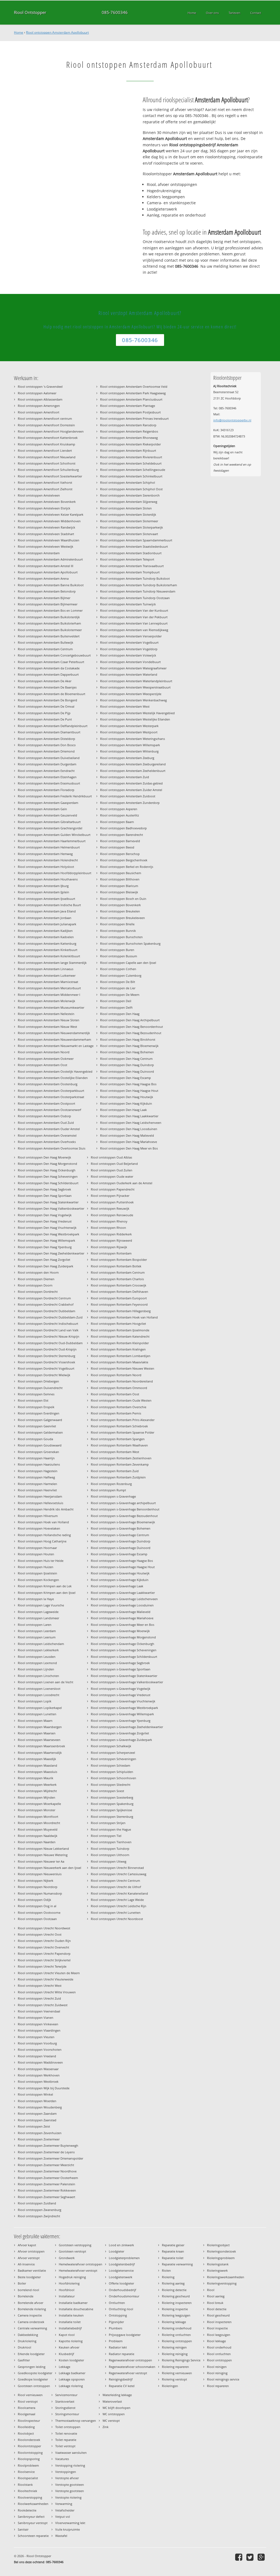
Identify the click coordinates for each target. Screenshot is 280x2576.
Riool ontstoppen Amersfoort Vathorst (45, 482)
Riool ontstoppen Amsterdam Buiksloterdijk (49, 617)
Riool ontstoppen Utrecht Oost (40, 1934)
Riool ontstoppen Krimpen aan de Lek (45, 1586)
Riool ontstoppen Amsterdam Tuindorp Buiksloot (135, 578)
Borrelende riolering (32, 2309)
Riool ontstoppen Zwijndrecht (39, 2216)
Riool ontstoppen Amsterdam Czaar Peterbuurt (51, 662)
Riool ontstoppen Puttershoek (112, 1202)
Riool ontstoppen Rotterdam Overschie (119, 1407)
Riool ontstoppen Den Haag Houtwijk (127, 1097)
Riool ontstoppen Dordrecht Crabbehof (46, 1304)
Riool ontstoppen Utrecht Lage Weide (117, 1900)
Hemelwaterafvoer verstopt (78, 2270)
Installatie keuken (71, 2315)
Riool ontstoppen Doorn (35, 1285)
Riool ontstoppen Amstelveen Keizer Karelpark (51, 514)
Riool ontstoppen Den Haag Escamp (126, 1078)
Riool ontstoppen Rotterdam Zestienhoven (121, 1458)
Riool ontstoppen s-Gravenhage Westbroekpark (124, 1708)
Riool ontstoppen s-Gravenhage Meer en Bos (122, 1625)
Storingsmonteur (67, 2414)
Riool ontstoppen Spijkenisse (111, 1810)
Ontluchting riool (121, 2309)
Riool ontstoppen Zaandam (37, 2113)
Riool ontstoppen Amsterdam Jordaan (45, 918)
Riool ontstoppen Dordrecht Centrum (44, 1298)
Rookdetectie (27, 2510)
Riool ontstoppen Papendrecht (113, 1189)
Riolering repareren (175, 2367)
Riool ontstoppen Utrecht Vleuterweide (46, 1979)
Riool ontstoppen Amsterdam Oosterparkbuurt (51, 1091)
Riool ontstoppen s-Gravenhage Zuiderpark (121, 1740)
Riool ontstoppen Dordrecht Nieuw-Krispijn (49, 1336)
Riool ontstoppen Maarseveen (39, 1740)
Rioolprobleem (28, 2465)
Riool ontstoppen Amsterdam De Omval (46, 706)
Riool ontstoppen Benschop (120, 854)
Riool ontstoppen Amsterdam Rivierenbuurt (131, 457)
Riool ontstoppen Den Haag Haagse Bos (128, 1084)
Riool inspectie (217, 2328)
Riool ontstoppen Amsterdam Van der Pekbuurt (134, 617)
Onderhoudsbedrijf (122, 2290)
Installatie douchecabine (76, 2309)
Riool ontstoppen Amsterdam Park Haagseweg (133, 393)
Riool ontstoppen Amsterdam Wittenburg (129, 751)
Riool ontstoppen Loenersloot (39, 1689)
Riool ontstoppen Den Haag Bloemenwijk (129, 1046)
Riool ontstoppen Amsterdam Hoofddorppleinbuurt (55, 873)
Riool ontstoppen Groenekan (38, 1452)
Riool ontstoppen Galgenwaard (40, 1420)
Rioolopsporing (29, 2459)
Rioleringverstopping (222, 2283)
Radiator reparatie (122, 2354)
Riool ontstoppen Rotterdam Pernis (116, 1413)
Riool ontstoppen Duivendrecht (40, 1388)
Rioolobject (26, 2433)
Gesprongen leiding (32, 2367)
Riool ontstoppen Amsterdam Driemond (46, 751)
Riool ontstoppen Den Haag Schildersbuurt (48, 1183)
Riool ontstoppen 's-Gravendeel (40, 386)
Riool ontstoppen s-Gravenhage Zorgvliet (120, 1733)
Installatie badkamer (73, 2303)
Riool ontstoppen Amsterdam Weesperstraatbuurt (135, 687)
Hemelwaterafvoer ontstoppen (81, 2264)
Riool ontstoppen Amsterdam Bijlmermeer (48, 604)
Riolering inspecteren (177, 2303)
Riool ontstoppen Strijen (108, 1823)
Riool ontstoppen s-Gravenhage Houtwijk (120, 1573)
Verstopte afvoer (67, 2478)
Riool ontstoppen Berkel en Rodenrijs (127, 867)
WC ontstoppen (114, 2414)
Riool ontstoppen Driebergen (38, 1381)
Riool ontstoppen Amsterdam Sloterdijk (128, 514)
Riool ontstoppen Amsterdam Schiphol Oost (131, 489)
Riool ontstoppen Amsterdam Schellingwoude (133, 470)
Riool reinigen (217, 2367)
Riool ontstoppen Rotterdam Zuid (115, 1471)
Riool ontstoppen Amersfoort (39, 412)
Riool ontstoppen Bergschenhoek (124, 860)
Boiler (22, 2283)
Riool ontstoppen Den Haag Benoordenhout (132, 1027)
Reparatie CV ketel (122, 2386)
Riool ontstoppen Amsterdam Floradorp (46, 790)
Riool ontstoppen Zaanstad (37, 2120)
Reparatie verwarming (177, 2264)
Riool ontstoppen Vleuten (36, 2037)
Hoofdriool (67, 2290)
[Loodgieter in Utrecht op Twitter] (251, 2557)
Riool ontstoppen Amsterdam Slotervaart (129, 534)
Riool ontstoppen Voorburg (37, 2043)
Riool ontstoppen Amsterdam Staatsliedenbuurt (134, 546)
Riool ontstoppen (219, 2360)
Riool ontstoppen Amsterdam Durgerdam (47, 764)
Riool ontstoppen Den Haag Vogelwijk (45, 1215)
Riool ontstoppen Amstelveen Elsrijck (44, 508)
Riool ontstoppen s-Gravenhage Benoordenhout (125, 1509)
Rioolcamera (27, 2408)
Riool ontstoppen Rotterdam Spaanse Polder (122, 1432)
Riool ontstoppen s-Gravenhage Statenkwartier (124, 1676)
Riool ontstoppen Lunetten (37, 1714)
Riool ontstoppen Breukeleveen (122, 918)
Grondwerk (67, 2258)
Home (19, 32)
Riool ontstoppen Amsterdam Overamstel (47, 1135)
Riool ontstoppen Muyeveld (38, 1829)
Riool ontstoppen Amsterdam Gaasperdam (48, 803)
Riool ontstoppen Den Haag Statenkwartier (48, 1202)
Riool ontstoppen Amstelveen (39, 495)
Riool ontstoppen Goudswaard (40, 1445)
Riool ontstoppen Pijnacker (110, 1196)
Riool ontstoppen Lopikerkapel (40, 1708)
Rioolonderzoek (29, 2440)
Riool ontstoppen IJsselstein (37, 1573)
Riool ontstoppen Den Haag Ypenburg (45, 1247)
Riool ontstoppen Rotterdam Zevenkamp (120, 1464)
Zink (106, 2427)
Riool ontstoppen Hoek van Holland (43, 1522)
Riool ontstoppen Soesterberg (112, 1797)
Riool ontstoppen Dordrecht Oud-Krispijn (47, 1349)
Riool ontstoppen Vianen (36, 2018)
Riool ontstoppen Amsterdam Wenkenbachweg (133, 700)
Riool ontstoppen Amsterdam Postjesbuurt (130, 412)
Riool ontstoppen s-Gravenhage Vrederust (121, 1695)
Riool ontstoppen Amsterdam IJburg (43, 886)
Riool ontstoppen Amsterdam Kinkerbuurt (48, 950)
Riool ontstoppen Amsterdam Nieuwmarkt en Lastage (56, 1046)
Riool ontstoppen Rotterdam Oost (115, 1394)
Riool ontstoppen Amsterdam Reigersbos (129, 431)
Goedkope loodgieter (33, 2379)
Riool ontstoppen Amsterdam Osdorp (44, 1116)
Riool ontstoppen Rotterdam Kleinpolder (120, 1343)
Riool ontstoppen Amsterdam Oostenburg (48, 1084)
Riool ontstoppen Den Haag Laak (123, 1110)
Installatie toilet (70, 2322)
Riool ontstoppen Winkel (35, 2094)
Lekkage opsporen (72, 2379)
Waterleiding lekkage (117, 2395)
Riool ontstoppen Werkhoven (39, 2075)
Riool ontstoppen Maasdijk (37, 1759)
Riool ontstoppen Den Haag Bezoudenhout (131, 1033)
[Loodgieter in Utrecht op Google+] (262, 2557)
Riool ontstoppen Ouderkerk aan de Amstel (122, 1183)
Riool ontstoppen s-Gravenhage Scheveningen (124, 1650)
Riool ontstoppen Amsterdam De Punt (45, 719)
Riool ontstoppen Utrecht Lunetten (116, 1913)
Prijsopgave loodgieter (125, 2335)
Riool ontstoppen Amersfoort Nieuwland (47, 457)
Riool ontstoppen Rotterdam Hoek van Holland (124, 1317)
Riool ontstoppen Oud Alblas (111, 1157)
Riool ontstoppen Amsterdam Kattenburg (47, 943)
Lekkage (65, 2367)
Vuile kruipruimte (68, 2529)
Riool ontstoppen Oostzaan (37, 1919)
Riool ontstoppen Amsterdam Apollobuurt (57, 32)
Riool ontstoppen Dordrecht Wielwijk (44, 1375)
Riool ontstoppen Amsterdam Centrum (45, 649)
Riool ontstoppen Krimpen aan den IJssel (47, 1593)
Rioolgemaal (27, 2414)
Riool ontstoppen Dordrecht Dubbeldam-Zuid (50, 1317)
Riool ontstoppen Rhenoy (109, 1221)
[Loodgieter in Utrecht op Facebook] (239, 2557)
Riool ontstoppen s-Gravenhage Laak (117, 1586)
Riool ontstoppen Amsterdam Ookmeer (46, 1059)
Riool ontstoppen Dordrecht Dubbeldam (46, 1311)
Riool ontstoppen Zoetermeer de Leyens (46, 2152)
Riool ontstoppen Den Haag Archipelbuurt (130, 1020)
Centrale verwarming (32, 2328)
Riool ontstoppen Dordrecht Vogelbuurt (46, 1368)
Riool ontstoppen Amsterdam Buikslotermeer (50, 630)
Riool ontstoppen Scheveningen (113, 1759)
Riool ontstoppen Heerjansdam (40, 1496)
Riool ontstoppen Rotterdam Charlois (117, 1279)
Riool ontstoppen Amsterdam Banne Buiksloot (51, 585)
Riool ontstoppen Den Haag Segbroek (44, 1189)
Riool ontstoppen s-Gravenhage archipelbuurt (123, 1503)
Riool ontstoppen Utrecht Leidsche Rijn (119, 1906)
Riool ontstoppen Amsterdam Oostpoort (46, 1103)
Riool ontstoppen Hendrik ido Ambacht (46, 1509)
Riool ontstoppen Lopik (35, 1701)
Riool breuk (215, 2303)
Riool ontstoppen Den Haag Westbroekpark (49, 1234)
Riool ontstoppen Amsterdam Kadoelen (46, 937)
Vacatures (62, 2459)
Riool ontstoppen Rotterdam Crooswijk (119, 1285)
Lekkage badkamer (72, 2373)
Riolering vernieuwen (177, 2373)
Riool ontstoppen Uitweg (109, 1861)
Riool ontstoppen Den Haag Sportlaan (45, 1196)
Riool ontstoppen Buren (117, 950)
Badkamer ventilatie (32, 2270)
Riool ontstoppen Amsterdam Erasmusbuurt (49, 783)
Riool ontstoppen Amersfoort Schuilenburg (48, 470)
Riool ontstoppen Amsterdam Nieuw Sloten (49, 1020)
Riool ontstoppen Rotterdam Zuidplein (118, 1477)
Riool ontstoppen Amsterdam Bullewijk (46, 642)
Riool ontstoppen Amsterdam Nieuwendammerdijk (54, 1033)
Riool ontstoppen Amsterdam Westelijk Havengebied (137, 713)
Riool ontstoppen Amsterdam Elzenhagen (47, 777)
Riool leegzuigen (219, 2335)
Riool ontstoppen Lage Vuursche (41, 1605)
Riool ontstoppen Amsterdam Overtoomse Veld (134, 386)
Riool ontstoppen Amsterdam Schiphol (128, 482)
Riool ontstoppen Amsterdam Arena (43, 578)
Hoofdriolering (69, 2283)
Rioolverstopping (30, 2497)
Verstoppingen (66, 2472)
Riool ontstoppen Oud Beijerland (114, 1164)
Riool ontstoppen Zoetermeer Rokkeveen (47, 2190)
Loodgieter (116, 2251)
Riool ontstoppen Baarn (117, 822)
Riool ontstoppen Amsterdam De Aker (45, 681)
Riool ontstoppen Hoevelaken (39, 1528)
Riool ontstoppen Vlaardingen (39, 2030)
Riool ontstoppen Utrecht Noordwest (44, 1928)
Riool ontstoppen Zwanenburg (40, 2210)
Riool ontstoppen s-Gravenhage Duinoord (121, 1548)
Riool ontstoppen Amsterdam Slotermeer (129, 521)
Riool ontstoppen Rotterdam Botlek (116, 1266)
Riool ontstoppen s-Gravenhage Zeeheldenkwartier (127, 1727)
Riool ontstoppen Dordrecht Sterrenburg (46, 1356)
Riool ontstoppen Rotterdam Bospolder (119, 1260)
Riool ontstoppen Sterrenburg (112, 1817)
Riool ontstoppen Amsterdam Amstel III (46, 566)
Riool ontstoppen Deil (116, 1001)
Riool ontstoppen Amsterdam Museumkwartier (51, 1007)
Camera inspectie (30, 2315)
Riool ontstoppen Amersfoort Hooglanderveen (51, 431)
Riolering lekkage (174, 2322)
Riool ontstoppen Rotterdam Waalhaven (119, 1445)
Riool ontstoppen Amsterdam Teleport (127, 559)
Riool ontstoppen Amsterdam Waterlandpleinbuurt (136, 681)
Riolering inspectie (175, 2309)
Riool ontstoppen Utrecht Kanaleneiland (119, 1893)
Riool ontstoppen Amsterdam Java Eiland (47, 911)
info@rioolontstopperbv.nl (232, 420)
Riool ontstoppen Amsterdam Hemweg (45, 854)
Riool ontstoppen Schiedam (110, 1765)
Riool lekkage (216, 2341)
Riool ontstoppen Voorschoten (40, 2050)
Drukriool (24, 2347)
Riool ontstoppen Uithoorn (110, 1855)
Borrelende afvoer (30, 2303)
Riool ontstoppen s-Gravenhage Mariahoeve (122, 1618)
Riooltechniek (27, 2491)
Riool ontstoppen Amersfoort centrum (45, 418)
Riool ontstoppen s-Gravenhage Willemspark (122, 1714)
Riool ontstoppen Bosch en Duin (123, 899)
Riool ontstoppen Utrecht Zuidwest (43, 2005)
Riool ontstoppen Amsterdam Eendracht (46, 771)
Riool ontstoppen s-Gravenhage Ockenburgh (122, 1644)
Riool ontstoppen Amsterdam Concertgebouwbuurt (54, 655)
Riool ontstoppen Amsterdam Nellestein (46, 1014)
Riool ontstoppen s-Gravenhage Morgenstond (123, 1637)
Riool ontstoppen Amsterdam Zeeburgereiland (133, 764)
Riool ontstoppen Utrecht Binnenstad (117, 1868)
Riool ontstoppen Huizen (36, 1567)
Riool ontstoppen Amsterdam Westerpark (129, 726)
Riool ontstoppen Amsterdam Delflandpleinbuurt (53, 726)
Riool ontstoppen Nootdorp (38, 1887)
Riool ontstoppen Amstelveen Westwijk (46, 546)
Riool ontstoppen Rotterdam (111, 1253)
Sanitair (23, 2529)
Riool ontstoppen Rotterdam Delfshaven (119, 1292)
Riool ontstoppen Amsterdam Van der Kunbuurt (134, 610)
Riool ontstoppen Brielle (117, 924)
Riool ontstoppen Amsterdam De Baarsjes (47, 687)
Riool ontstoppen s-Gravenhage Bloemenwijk (123, 1522)
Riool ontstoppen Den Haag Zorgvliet (44, 1260)
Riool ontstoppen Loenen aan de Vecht (46, 1682)
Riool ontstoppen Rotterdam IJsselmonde (120, 1330)
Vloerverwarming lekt (70, 2523)
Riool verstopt (28, 2401)
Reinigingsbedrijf (121, 2379)
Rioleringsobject (218, 2245)
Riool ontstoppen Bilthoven (120, 879)
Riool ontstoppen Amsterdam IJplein (43, 892)
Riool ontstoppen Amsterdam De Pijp (44, 713)
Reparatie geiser (173, 2245)
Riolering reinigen (174, 2347)
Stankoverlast (65, 2401)
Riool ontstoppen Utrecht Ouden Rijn (44, 1941)
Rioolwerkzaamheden (33, 2504)
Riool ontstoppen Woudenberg (40, 2107)
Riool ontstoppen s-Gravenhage (113, 1496)
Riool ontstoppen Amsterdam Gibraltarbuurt (49, 822)
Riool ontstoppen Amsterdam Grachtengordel (50, 828)
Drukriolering (27, 2341)
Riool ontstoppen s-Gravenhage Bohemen (121, 1528)
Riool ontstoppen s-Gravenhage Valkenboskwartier (127, 1682)
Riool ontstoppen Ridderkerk (111, 1234)
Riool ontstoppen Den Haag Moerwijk (44, 1157)
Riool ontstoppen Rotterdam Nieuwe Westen (122, 1368)
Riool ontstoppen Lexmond (37, 1663)
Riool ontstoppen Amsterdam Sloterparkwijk (132, 527)
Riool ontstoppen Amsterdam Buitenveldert (49, 636)
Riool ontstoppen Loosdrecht (39, 1695)
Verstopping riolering (70, 2465)
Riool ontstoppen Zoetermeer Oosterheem (48, 2178)
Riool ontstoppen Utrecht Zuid (39, 1998)
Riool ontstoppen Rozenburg (111, 1484)
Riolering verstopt (174, 2379)
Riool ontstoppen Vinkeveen (38, 2024)
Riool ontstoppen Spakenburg (112, 1804)
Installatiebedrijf (70, 2328)
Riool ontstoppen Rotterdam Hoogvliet (118, 1324)
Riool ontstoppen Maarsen (37, 1733)
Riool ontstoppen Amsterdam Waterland (129, 674)
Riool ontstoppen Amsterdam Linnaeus (46, 969)
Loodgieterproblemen (124, 2258)
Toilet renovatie (66, 2433)
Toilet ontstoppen (68, 2427)
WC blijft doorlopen (116, 2408)
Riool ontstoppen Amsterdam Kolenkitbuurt (49, 956)
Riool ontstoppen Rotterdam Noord (116, 1375)
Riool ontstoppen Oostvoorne (39, 1913)
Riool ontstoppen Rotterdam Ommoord (119, 1388)
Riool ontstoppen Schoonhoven (113, 1778)
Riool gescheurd (218, 2315)
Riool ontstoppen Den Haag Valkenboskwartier (51, 1208)
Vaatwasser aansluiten (71, 2453)
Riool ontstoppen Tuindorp (110, 1849)
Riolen (166, 2270)
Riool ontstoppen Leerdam (37, 1631)
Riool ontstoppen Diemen (36, 1279)
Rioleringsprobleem (221, 2258)
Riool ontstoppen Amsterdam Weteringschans (132, 739)
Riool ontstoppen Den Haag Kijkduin (126, 1103)
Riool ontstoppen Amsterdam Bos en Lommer (50, 610)
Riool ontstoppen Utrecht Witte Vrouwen (47, 1992)
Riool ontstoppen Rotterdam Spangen (118, 1439)
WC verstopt (111, 2421)
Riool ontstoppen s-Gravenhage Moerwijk (120, 1631)
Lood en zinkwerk (121, 2245)
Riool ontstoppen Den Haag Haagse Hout (129, 1091)
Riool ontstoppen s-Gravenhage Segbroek (120, 1663)
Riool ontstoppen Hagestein (38, 1471)
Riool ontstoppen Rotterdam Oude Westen (121, 1400)
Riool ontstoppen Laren (35, 1625)
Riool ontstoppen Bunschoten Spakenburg (130, 943)
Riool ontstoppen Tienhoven (111, 1842)
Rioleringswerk (217, 2270)
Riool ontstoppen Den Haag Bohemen (127, 1052)
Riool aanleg (216, 2296)
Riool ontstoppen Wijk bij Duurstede (44, 2088)
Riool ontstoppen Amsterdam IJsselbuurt (46, 899)
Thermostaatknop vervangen (76, 2421)
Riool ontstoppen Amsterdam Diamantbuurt (49, 732)
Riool (211, 2290)
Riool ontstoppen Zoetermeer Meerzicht (46, 2165)
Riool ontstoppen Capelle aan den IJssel (128, 963)
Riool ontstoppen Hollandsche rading (44, 1535)
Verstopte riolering (68, 2497)
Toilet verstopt (65, 2446)
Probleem (116, 2341)
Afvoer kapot (27, 2245)
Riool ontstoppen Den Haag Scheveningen (48, 1176)
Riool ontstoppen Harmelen (37, 1484)
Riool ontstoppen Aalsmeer (37, 393)
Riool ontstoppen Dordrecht (38, 1292)
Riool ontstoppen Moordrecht (39, 1823)
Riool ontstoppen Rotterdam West (115, 1452)
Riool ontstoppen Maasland (37, 1765)
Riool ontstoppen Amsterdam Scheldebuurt (131, 463)
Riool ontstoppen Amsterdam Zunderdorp (130, 803)
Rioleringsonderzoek (221, 2251)
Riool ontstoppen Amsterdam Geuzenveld (47, 815)
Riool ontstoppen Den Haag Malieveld (127, 1135)
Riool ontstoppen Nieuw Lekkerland (43, 1849)
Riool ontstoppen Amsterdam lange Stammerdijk (52, 963)
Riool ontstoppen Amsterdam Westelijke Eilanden (135, 719)
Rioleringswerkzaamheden (226, 2277)
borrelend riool (28, 2290)
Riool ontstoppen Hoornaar (37, 1548)
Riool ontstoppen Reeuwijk (110, 1208)
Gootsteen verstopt (72, 2251)
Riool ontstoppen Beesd (117, 847)
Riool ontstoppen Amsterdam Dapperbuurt (48, 674)
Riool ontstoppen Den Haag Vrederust (45, 1221)
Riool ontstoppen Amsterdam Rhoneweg (129, 438)
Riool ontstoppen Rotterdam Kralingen (118, 1349)
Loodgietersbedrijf (122, 2264)
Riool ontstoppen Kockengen (38, 1580)
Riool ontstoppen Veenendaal (39, 2011)
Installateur (67, 2296)
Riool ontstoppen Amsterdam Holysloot (46, 867)
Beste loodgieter (29, 2277)
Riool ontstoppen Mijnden (37, 1797)
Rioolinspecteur (29, 2421)
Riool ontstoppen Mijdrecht (37, 1791)
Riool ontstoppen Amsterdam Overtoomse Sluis (52, 1148)
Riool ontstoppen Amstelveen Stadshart (46, 534)
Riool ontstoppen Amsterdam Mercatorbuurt (49, 988)
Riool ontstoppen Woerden (37, 2101)
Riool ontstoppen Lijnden (36, 1669)
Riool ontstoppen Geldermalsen (40, 1432)
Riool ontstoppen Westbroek (38, 2081)
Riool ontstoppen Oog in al (37, 1906)
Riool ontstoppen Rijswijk (109, 1247)
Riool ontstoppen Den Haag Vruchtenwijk (47, 1228)
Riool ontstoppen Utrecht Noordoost (117, 1919)
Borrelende (26, 2296)
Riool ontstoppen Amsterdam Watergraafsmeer (133, 668)
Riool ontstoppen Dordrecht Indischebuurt (48, 1324)
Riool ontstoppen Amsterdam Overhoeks (47, 1142)
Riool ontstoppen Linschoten (38, 1676)
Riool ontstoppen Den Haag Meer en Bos (129, 1148)
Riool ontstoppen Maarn (35, 1721)
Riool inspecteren (219, 2322)
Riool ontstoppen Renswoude (112, 1215)
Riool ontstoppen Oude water (112, 1176)
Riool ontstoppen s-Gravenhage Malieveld (121, 1612)
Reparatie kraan (173, 2251)
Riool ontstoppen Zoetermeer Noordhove (47, 2171)
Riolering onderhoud (177, 2328)
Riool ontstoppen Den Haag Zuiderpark (46, 1266)
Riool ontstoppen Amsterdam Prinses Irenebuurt (134, 418)
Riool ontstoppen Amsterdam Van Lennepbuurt (134, 623)
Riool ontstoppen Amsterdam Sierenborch (130, 495)
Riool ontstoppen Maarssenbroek (41, 1746)
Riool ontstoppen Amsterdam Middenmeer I (49, 995)
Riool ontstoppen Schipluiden (112, 1772)
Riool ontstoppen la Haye (36, 1599)
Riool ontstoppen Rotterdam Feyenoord (119, 1304)
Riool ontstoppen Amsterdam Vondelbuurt (130, 662)
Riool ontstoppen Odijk (34, 1900)
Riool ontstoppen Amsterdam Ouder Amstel (49, 1129)
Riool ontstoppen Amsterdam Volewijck (128, 655)
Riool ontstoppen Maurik (36, 1778)
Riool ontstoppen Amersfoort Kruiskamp (46, 444)
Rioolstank (25, 2485)
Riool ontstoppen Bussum (119, 956)
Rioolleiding (26, 2427)
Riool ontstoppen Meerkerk (37, 1785)
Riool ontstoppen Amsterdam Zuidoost (128, 796)
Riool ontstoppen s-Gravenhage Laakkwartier (123, 1593)
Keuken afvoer (69, 2347)
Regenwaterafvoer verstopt (128, 2373)
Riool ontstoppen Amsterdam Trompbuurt (130, 572)
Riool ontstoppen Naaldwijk (38, 1836)
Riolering (168, 2277)
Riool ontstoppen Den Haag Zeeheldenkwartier (51, 1253)
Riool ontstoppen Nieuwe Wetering (43, 1855)
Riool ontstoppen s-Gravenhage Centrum (120, 1535)
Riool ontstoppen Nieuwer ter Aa (41, 1861)
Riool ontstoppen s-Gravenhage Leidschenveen (124, 1599)
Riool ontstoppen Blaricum (119, 886)
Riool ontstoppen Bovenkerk (120, 905)
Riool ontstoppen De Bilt (118, 982)
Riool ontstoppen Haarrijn (36, 1458)
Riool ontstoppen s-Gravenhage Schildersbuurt (124, 1657)
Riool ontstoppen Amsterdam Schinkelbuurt (131, 476)
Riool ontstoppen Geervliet (37, 1426)
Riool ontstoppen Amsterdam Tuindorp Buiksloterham (138, 585)
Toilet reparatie (66, 2440)
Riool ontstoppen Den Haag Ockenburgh (47, 1170)
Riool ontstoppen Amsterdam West (125, 706)
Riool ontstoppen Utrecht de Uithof (116, 1887)
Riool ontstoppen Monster (37, 1810)
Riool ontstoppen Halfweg (36, 1477)
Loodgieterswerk (121, 2277)
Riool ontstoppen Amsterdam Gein (42, 809)
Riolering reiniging (175, 2354)
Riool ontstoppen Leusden (37, 1657)
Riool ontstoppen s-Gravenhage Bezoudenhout (124, 1516)
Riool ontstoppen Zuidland (37, 2203)
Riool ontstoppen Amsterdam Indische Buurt (49, 905)
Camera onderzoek (31, 2322)
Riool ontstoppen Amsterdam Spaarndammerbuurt (136, 540)
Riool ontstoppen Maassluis (37, 1772)
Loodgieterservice (121, 2270)
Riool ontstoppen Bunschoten (121, 937)
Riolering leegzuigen (176, 2315)
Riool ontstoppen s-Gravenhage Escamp (119, 1554)
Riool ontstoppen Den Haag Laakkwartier (129, 1116)
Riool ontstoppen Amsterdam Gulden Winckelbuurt (54, 835)
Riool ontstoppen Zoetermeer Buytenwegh (48, 2145)
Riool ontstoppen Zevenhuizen (40, 2133)
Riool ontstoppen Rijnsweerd (111, 1240)
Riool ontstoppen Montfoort (38, 1817)
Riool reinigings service (223, 2379)
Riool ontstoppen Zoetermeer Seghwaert (46, 2197)
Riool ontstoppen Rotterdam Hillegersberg (121, 1311)
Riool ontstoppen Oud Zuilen (112, 1170)
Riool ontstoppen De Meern (120, 995)
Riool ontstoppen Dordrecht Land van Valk (48, 1330)
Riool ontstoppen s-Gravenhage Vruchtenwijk (123, 1701)
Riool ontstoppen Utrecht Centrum (115, 1881)
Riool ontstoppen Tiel (106, 1836)
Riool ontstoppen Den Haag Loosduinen (129, 1129)
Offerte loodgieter (121, 2283)
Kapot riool (67, 2335)
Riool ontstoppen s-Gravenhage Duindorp (121, 1541)
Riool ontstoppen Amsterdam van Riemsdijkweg (134, 630)
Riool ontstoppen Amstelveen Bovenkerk (47, 502)
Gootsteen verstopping (75, 2245)
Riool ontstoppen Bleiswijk (119, 892)
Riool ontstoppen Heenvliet (37, 1490)
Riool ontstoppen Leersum (37, 1637)
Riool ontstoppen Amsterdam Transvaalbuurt (132, 566)
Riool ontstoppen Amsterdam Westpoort (129, 732)
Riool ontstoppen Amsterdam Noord (44, 1052)
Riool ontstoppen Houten (36, 1554)
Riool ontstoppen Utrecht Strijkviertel (44, 1960)
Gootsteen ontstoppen (34, 2386)
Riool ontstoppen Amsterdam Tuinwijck (128, 604)
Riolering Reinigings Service (181, 2360)
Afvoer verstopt (29, 2258)
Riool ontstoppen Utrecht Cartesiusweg (119, 1874)
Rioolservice (26, 2472)
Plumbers (116, 2328)
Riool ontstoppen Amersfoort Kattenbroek (48, 438)
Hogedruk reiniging (72, 2277)
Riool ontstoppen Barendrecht (122, 835)
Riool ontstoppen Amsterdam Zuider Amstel (131, 790)
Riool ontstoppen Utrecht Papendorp (44, 1954)
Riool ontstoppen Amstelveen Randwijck (46, 527)
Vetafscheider (65, 2510)
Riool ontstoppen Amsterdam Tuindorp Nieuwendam (138, 591)
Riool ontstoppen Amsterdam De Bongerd (47, 700)
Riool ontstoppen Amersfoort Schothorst (47, 463)
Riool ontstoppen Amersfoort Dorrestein (46, 425)
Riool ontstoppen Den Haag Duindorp (127, 1065)
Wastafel (61, 2536)
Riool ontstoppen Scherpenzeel (113, 1753)
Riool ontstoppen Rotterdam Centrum (118, 1272)
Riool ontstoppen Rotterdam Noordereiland (122, 1381)
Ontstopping (118, 2315)
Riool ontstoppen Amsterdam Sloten (126, 508)
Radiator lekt (118, 2347)
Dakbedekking (28, 2335)
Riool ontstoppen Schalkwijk (111, 1746)
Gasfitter (24, 2360)
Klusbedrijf (66, 2354)
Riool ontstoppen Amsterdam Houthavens (48, 879)
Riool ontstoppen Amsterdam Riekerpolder (130, 444)
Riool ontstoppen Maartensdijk (40, 1753)
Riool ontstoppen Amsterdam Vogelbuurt (129, 642)
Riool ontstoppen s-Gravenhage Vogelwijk (121, 1689)
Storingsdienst (65, 2408)
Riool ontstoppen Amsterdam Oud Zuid (46, 1123)
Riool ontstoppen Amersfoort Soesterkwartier (50, 476)
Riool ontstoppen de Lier (118, 988)
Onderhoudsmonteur (124, 2296)
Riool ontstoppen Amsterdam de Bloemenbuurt (52, 694)
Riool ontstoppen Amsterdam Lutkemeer (47, 975)
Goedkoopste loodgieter (35, 2373)
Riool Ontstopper (30, 12)
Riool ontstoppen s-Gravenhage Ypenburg (121, 1721)
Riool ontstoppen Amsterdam (39, 553)
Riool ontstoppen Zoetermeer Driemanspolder (50, 2158)
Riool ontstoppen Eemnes (36, 1394)
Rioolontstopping (30, 2453)
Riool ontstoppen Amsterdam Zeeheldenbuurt (133, 771)
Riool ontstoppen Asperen (119, 809)
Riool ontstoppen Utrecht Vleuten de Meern (49, 1973)
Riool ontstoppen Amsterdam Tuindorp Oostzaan (135, 598)
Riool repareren (218, 2386)
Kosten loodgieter (71, 2360)
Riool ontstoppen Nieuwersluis (40, 1874)
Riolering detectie (174, 2290)
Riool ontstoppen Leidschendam (41, 1644)
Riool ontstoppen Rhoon (108, 1228)
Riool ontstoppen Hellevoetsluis (40, 1503)
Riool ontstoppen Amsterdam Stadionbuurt (131, 553)
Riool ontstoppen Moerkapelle (39, 1804)
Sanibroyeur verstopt (33, 2523)
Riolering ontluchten (176, 2335)
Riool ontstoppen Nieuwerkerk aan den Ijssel (49, 1868)
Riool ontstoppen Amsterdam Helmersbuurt (49, 847)
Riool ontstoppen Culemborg (121, 975)
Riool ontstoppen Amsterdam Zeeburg (127, 758)
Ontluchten (117, 2303)
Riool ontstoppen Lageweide (38, 1612)
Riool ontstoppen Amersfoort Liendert (45, 450)
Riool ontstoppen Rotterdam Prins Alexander (123, 1420)
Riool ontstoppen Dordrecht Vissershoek (46, 1362)
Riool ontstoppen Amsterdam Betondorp (47, 591)
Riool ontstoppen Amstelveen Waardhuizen (49, 540)
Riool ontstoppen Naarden (37, 1842)
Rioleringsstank (218, 2264)
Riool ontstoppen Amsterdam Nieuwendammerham (54, 1039)
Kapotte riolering (71, 2341)
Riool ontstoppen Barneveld (120, 841)
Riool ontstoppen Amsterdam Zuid (125, 777)
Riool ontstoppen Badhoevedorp (123, 828)
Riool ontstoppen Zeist (34, 2126)
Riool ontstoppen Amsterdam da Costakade (49, 668)
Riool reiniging (217, 2373)
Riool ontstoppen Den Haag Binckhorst (128, 1039)
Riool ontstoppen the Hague (111, 1829)
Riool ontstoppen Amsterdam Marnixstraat (48, 982)
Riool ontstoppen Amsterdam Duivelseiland (49, 758)
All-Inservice (26, 2264)
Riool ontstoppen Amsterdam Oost (43, 1065)
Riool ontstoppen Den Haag (120, 1014)
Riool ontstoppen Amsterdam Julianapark (47, 924)
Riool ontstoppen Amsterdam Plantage (128, 406)
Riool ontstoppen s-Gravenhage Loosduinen (122, 1605)
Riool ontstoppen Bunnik (118, 931)
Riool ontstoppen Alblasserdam (40, 399)
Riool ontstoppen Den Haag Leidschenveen (131, 1123)
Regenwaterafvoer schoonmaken (132, 2367)
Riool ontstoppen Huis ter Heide (41, 1561)
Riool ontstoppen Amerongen (39, 406)
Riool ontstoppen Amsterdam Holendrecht (48, 860)
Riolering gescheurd (176, 2296)
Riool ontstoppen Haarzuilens (39, 1464)
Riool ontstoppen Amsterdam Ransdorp (128, 425)
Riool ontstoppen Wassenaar (38, 2069)
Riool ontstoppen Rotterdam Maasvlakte (119, 1362)
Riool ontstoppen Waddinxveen (40, 2062)
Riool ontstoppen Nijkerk (36, 1881)
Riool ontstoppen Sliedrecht (111, 1785)
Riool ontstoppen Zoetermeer (39, 2139)
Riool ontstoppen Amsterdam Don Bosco (47, 745)
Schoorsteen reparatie (33, 2536)
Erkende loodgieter (31, 2354)
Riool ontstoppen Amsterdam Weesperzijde (131, 694)
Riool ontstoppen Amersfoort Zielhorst (45, 489)
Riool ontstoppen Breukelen (120, 911)
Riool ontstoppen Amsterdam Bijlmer (44, 598)
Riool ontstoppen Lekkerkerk (38, 1650)
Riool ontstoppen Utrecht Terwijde (42, 1966)
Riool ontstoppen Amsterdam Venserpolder (131, 636)
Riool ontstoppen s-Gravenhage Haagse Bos (122, 1561)
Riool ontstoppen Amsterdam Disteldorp (46, 739)
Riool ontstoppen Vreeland (37, 2056)
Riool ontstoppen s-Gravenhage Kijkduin (120, 1580)
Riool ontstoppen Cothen (118, 969)
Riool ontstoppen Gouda (35, 1439)
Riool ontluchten (219, 2354)
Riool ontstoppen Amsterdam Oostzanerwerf (49, 1110)
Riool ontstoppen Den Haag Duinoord (127, 1071)
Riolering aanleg (173, 2283)
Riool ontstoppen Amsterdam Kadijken (45, 931)
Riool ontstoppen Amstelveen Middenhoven (49, 521)
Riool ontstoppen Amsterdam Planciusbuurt (131, 399)
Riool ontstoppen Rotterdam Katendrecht (120, 1336)
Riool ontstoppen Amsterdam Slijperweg (129, 502)
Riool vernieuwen (30, 2395)
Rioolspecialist (28, 2478)
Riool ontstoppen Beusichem (121, 873)
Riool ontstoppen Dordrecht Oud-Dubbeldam (50, 1343)
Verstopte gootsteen (70, 2485)
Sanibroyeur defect (31, 2517)
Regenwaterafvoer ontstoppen (130, 2360)
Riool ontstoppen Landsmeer (38, 1618)
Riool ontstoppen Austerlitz (119, 815)
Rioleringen (170, 2386)
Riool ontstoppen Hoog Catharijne (42, 1541)
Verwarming (64, 2504)
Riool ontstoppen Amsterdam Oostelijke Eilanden (53, 1078)
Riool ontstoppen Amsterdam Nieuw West (47, 1027)
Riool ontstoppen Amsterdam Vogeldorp (129, 649)
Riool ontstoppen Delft (116, 1007)
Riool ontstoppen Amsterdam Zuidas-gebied (131, 783)
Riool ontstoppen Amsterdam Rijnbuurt (128, 450)
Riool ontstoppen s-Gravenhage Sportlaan (121, 1669)
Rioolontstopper (29, 2446)
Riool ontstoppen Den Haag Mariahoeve (129, 1142)
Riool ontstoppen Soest (107, 1791)
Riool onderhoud (219, 2347)
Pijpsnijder (116, 2322)
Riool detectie (217, 2309)
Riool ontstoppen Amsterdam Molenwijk (46, 1001)
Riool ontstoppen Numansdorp (40, 1893)
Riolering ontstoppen (177, 2341)
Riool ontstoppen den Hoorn (38, 1272)
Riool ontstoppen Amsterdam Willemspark (130, 745)
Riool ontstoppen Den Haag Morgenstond (47, 1164)
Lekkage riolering (71, 2386)
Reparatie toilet (173, 2258)
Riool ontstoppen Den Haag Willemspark (46, 1240)
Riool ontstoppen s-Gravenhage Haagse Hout (123, 1567)
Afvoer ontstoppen (31, 2251)
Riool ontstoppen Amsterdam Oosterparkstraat (51, 1097)
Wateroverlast (112, 2401)
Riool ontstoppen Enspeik (36, 1407)
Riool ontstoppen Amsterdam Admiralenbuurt (50, 559)
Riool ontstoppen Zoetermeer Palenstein (46, 2184)
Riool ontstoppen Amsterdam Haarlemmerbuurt (52, 841)
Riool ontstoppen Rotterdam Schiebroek (119, 1426)
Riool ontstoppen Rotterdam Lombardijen (121, 1356)
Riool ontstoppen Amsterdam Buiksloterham (49, 623)
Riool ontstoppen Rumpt (108, 1490)
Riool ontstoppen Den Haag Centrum (126, 1059)
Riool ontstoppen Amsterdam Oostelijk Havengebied (55, 1071)
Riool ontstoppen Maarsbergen (40, 1727)
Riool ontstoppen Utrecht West (40, 1986)
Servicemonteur (66, 2395)
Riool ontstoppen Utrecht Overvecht (43, 1947)
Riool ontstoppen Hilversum (38, 1516)
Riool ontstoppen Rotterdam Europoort (119, 1298)
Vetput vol (63, 2517)
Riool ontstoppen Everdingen (39, 1413)
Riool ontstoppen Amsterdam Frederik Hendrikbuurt (55, 796)
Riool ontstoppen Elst (33, 1400)
